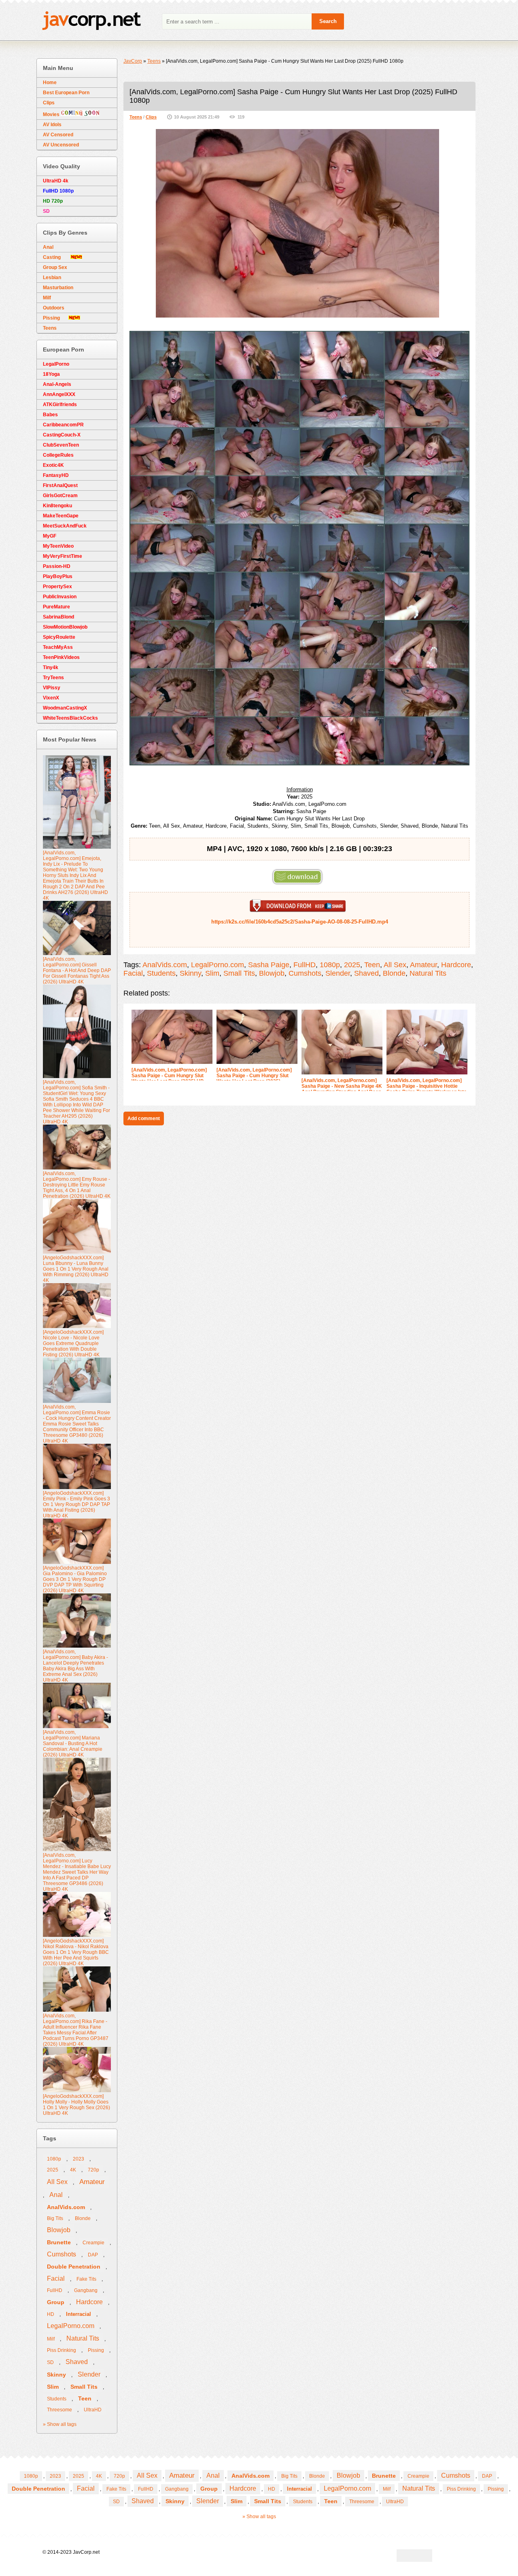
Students (161, 973)
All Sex (395, 965)
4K (73, 2170)
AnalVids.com (165, 965)
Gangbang (86, 2290)
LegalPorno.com (218, 965)
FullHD (305, 965)
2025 (352, 965)
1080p (330, 965)
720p (93, 2170)
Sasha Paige (269, 965)
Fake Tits (86, 2279)
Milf (47, 298)
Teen (372, 965)
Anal (48, 247)
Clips (151, 117)
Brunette (59, 2242)
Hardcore (456, 965)
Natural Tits (428, 973)
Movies (52, 114)
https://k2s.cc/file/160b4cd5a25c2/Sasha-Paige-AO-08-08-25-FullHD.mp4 (300, 922)
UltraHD (93, 2410)
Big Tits (55, 2218)
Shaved (366, 973)
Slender (338, 973)
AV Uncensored (61, 145)
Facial (133, 973)
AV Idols (52, 125)
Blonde (394, 973)
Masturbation (58, 288)
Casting (57, 257)
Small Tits (239, 973)
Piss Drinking (62, 2350)
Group (56, 2302)
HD (51, 2314)
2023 (79, 2159)
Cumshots (305, 973)
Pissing (56, 318)
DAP (93, 2255)
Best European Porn (66, 93)
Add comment (144, 1119)
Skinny (190, 973)
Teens (136, 117)
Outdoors (54, 308)
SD (50, 2362)
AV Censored (58, 135)
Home (50, 83)
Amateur (424, 965)
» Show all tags (60, 2424)
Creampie (93, 2243)
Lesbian (52, 278)
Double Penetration (74, 2267)
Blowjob (272, 973)
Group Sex (55, 267)
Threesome (59, 2410)
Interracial (79, 2314)
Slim (212, 973)
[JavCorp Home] (91, 22)
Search (328, 21)
